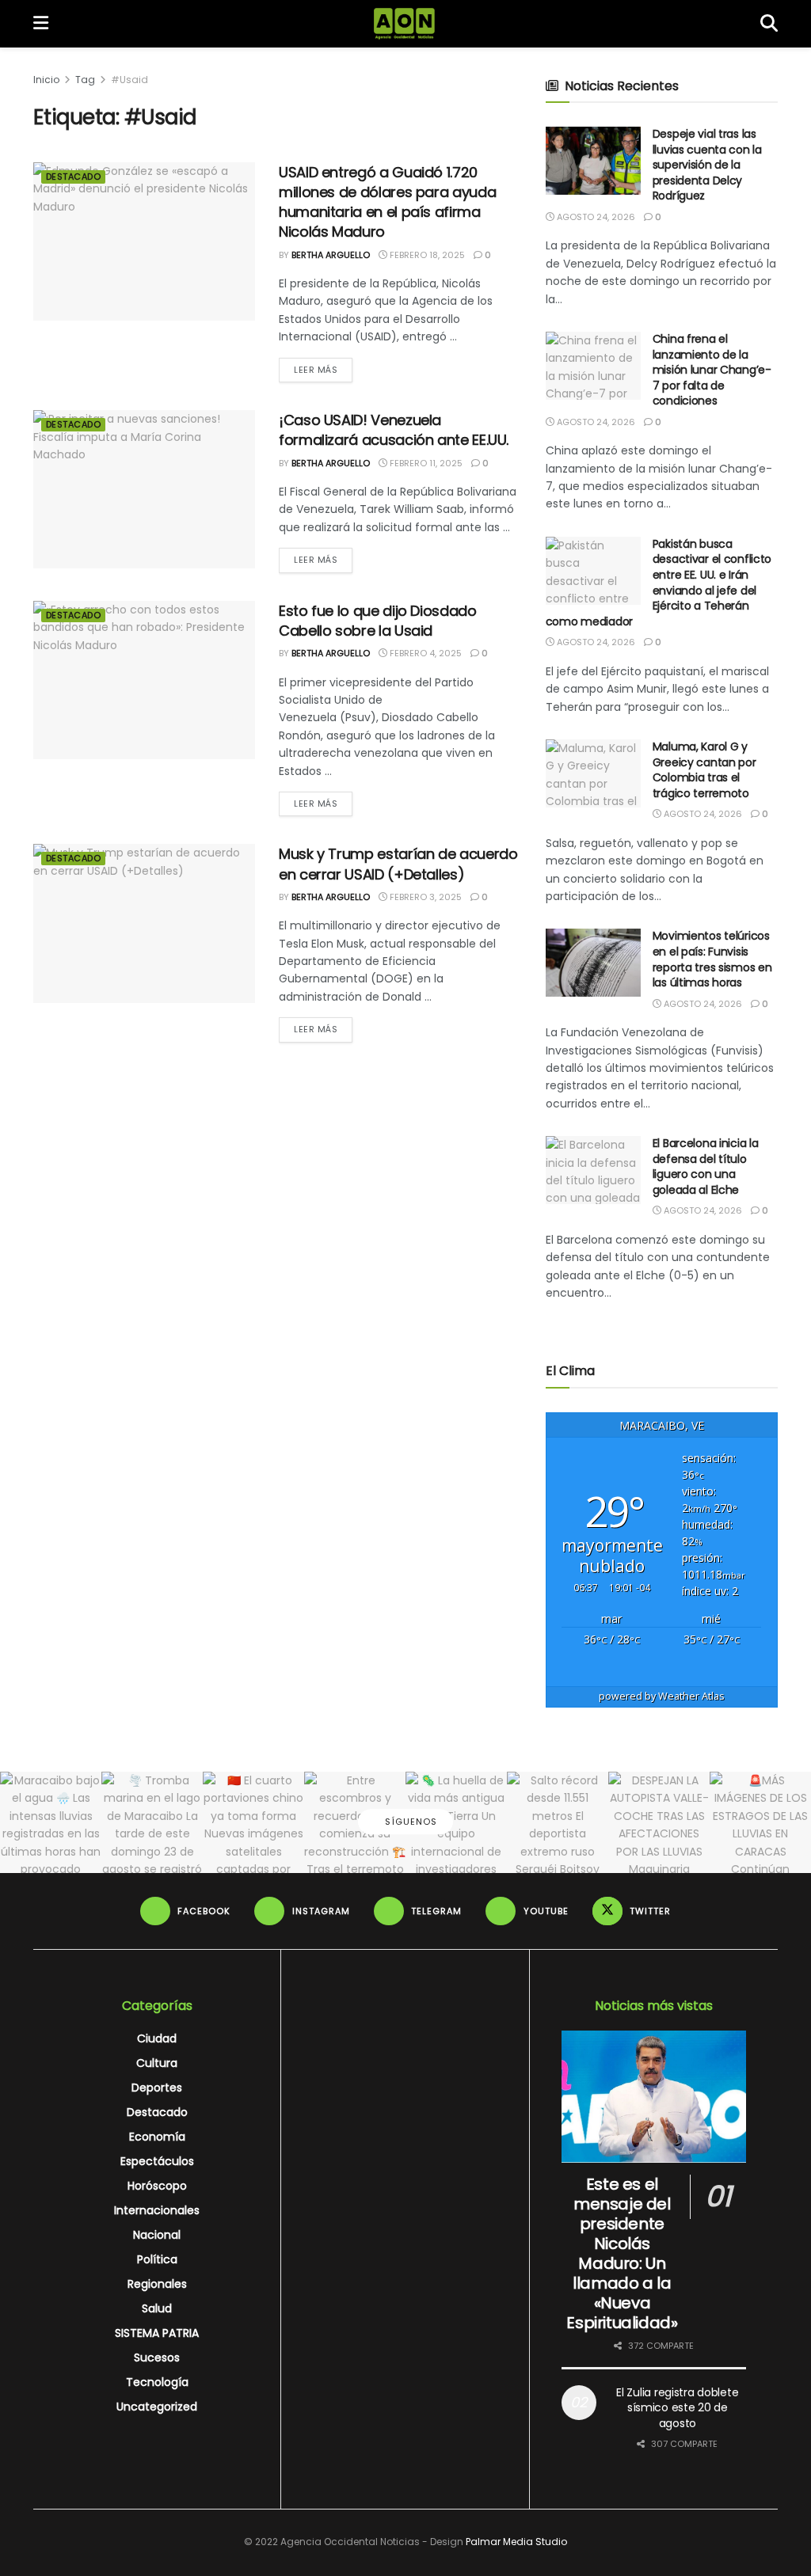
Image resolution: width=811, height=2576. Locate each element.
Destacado (73, 177)
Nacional (157, 2235)
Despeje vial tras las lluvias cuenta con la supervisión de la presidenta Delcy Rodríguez (707, 165)
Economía (157, 2137)
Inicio (46, 80)
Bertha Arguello (331, 255)
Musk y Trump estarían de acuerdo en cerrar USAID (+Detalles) (398, 864)
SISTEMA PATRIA (157, 2333)
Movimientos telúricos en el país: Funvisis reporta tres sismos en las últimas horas (712, 959)
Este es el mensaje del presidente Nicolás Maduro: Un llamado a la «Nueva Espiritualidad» (622, 2253)
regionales (157, 2284)
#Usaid (129, 80)
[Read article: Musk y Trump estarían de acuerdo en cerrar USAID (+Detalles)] (144, 923)
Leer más (323, 369)
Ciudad (157, 2038)
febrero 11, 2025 (425, 463)
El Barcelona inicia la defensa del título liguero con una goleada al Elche (706, 1166)
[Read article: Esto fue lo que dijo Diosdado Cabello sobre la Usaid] (144, 680)
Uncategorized (157, 2407)
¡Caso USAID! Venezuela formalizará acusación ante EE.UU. (394, 430)
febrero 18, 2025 (426, 255)
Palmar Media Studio (516, 2542)
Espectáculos (157, 2161)
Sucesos (157, 2358)
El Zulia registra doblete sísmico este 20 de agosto (677, 2408)
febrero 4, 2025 (425, 653)
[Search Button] (769, 24)
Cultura (157, 2063)
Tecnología (157, 2382)
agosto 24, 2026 (595, 217)
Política (157, 2259)
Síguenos (409, 1822)
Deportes (157, 2088)
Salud (157, 2308)
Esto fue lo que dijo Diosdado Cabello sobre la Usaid (378, 621)
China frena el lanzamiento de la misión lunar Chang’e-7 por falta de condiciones (712, 370)
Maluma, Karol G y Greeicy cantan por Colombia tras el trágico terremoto (704, 770)
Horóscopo (157, 2186)
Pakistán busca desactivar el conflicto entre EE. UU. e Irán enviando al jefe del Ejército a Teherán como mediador (659, 583)
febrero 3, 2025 (425, 897)
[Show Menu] (41, 24)
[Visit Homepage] (404, 24)
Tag (85, 80)
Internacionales (157, 2210)
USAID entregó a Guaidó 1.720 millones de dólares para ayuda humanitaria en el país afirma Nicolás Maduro (387, 202)
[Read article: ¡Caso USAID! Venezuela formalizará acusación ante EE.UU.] (144, 489)
